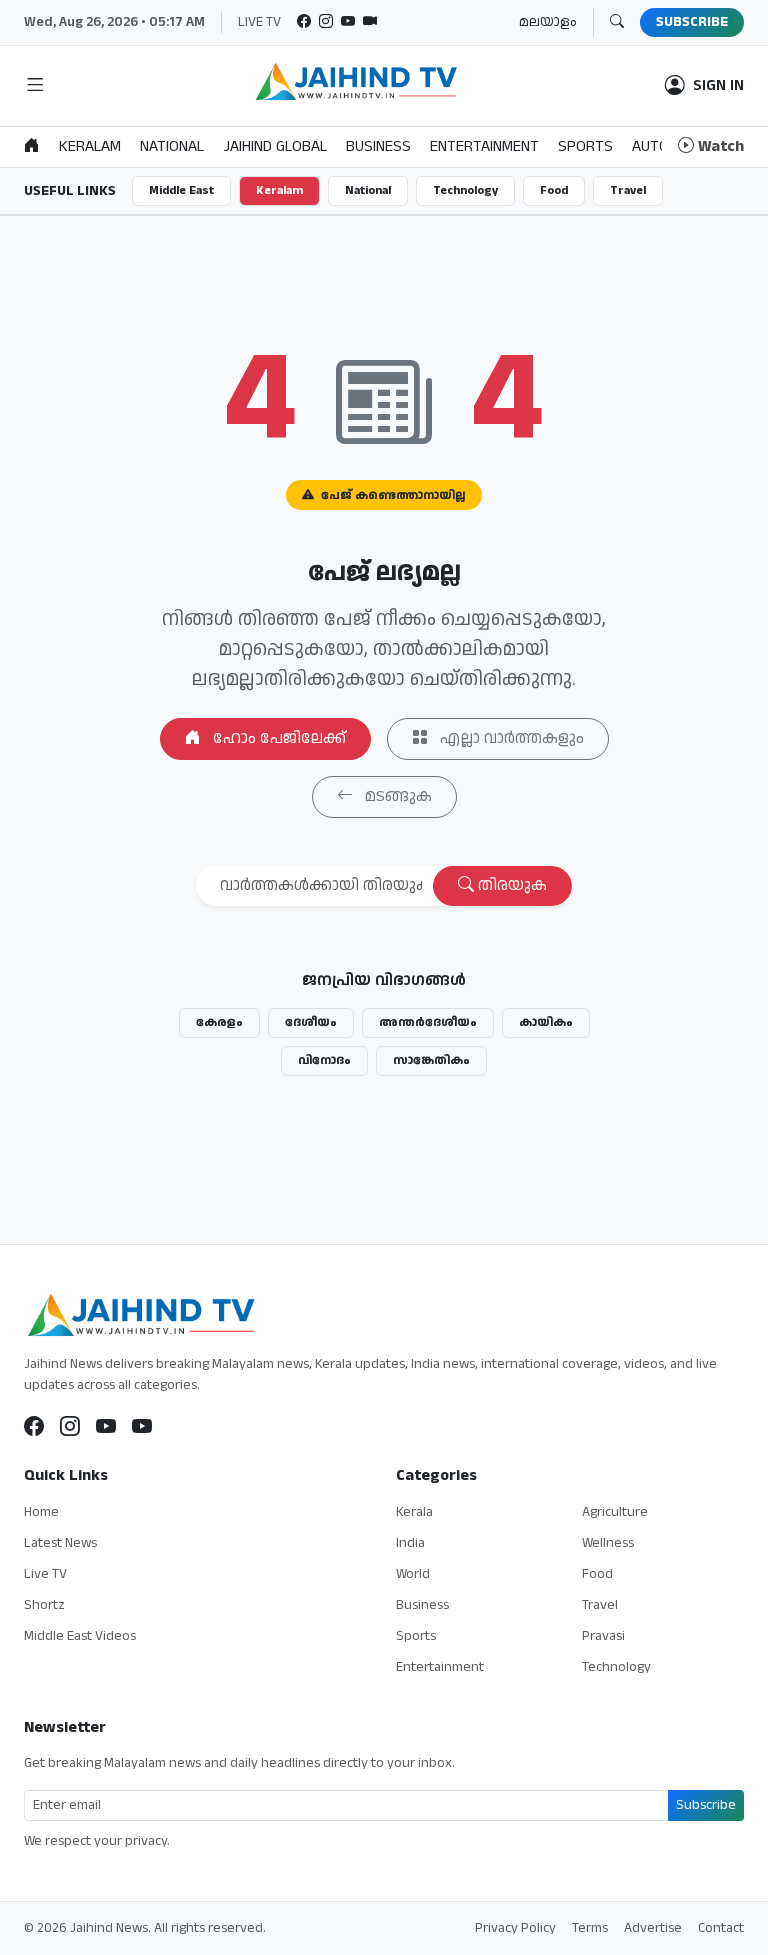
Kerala (414, 1512)
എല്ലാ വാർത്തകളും (510, 738)
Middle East (181, 190)
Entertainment (440, 1667)
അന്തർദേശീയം (428, 1022)
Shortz (44, 1605)
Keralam (279, 190)
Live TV (45, 1574)
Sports (416, 1636)
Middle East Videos (80, 1636)
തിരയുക (510, 885)
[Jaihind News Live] (106, 1427)
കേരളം (219, 1022)
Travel (628, 190)
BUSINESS (378, 146)
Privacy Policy (515, 1928)
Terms (590, 1928)
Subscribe (706, 1805)
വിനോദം (324, 1060)
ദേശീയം (311, 1022)
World (413, 1574)
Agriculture (615, 1512)
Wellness (608, 1543)
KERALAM (90, 146)
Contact (721, 1928)
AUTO (650, 146)
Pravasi (603, 1636)
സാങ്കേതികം (431, 1060)
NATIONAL (172, 146)
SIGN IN (718, 86)
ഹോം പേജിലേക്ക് (277, 738)
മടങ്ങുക (396, 796)
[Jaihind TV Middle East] (142, 1427)
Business (422, 1605)
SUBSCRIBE (692, 22)
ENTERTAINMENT (484, 146)
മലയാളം (548, 22)
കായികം (546, 1022)
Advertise (653, 1928)
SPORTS (585, 146)
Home (41, 1512)
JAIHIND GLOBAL (275, 146)
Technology (465, 190)
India (410, 1543)
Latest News (60, 1543)
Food (554, 190)
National (368, 190)
